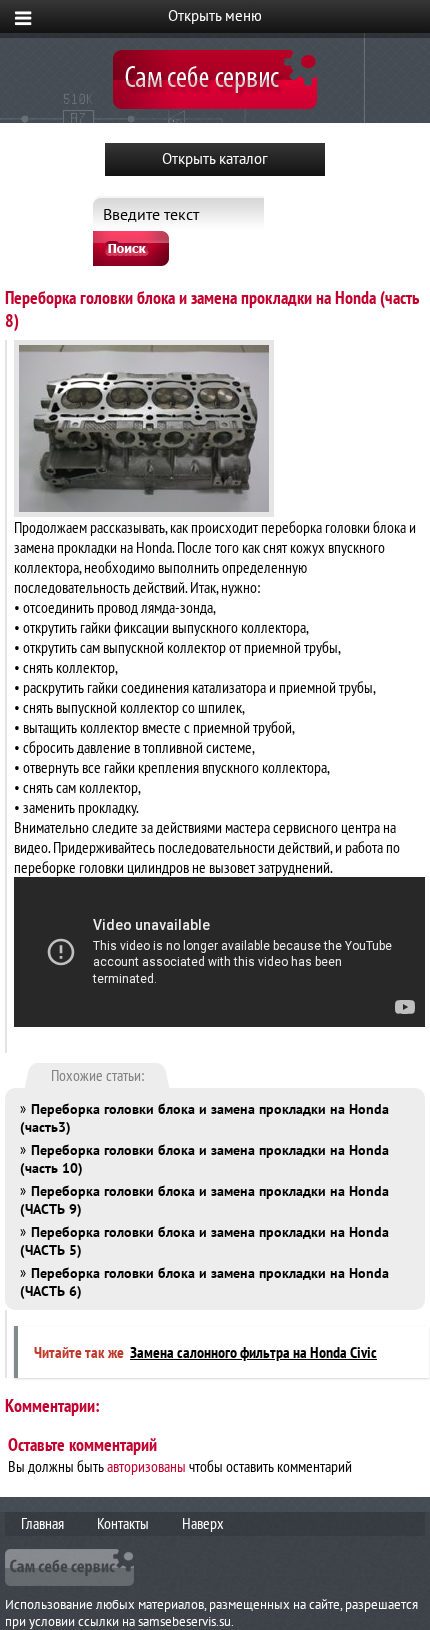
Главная (42, 1523)
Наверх (203, 1523)
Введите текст (151, 214)
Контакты (123, 1523)
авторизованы (146, 1466)
